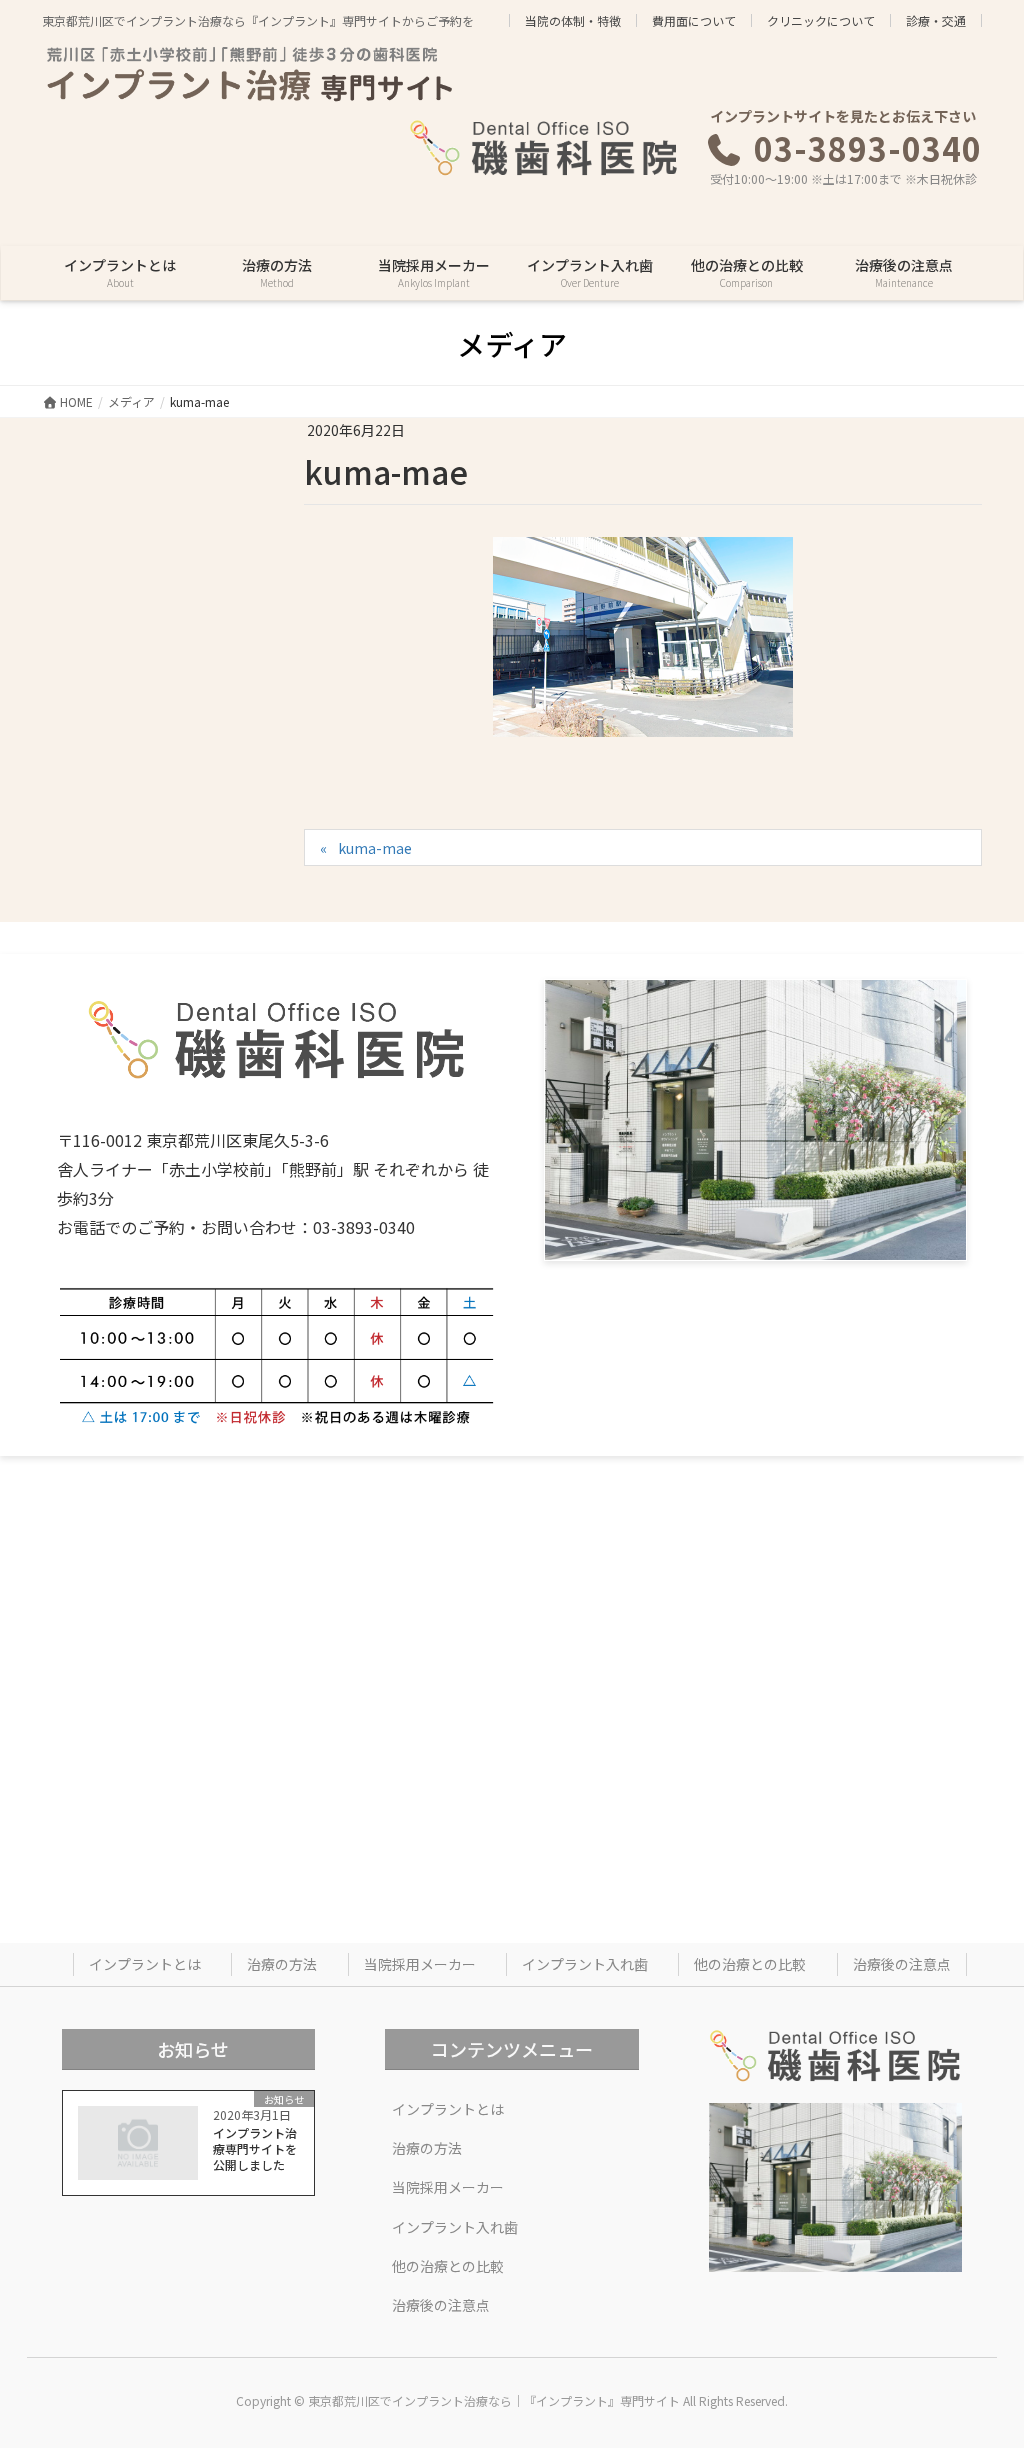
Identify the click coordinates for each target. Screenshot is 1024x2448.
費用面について (694, 20)
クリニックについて (821, 20)
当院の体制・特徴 (573, 20)
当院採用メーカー (420, 1964)
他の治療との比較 (750, 1964)
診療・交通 (936, 20)
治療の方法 (282, 1964)
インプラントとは (145, 1964)
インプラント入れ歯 (585, 1964)
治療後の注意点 (902, 1964)
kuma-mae (375, 848)
